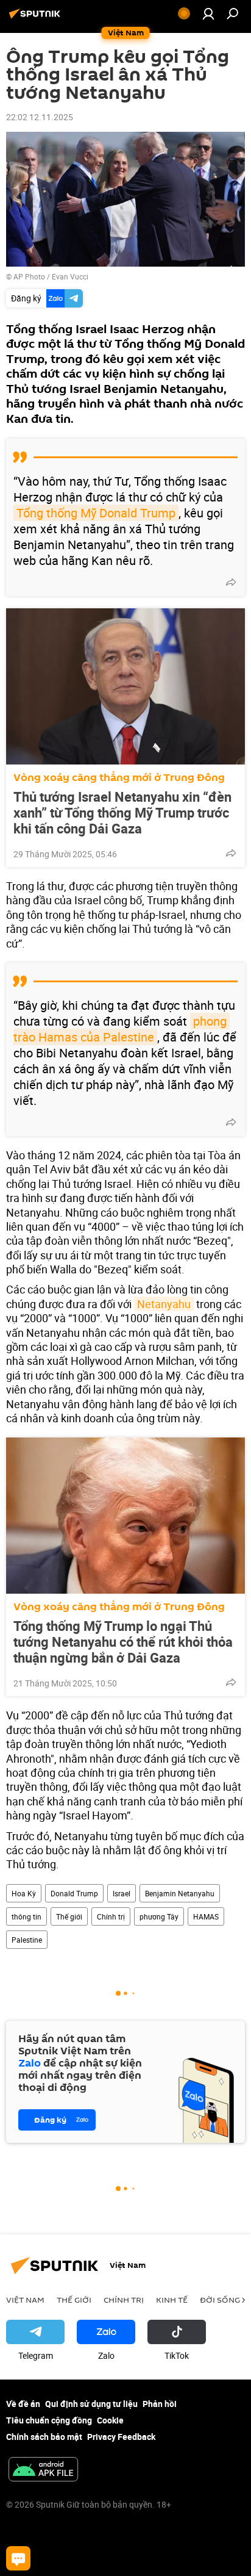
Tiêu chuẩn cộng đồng (49, 2420)
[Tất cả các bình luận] (18, 2558)
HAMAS (206, 1916)
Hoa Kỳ (24, 1893)
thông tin (27, 1916)
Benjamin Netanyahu (180, 1893)
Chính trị (111, 1916)
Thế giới (69, 1916)
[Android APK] (43, 2470)
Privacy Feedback (121, 2437)
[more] (231, 582)
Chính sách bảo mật (44, 2437)
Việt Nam (25, 2300)
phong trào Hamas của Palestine (122, 1029)
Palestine (27, 1940)
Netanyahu (164, 1304)
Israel (122, 1893)
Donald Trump (74, 1893)
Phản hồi (160, 2404)
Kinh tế (172, 2300)
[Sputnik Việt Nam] (37, 18)
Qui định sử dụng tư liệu (91, 2404)
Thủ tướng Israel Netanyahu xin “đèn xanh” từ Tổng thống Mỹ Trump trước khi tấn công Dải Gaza (122, 813)
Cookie (110, 2420)
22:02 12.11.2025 (40, 117)
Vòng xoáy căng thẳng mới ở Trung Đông (119, 778)
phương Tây (159, 1916)
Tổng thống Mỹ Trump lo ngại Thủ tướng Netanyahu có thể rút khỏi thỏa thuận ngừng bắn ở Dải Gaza (123, 1642)
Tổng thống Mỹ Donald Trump (96, 513)
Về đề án (23, 2404)
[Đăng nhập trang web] (208, 13)
